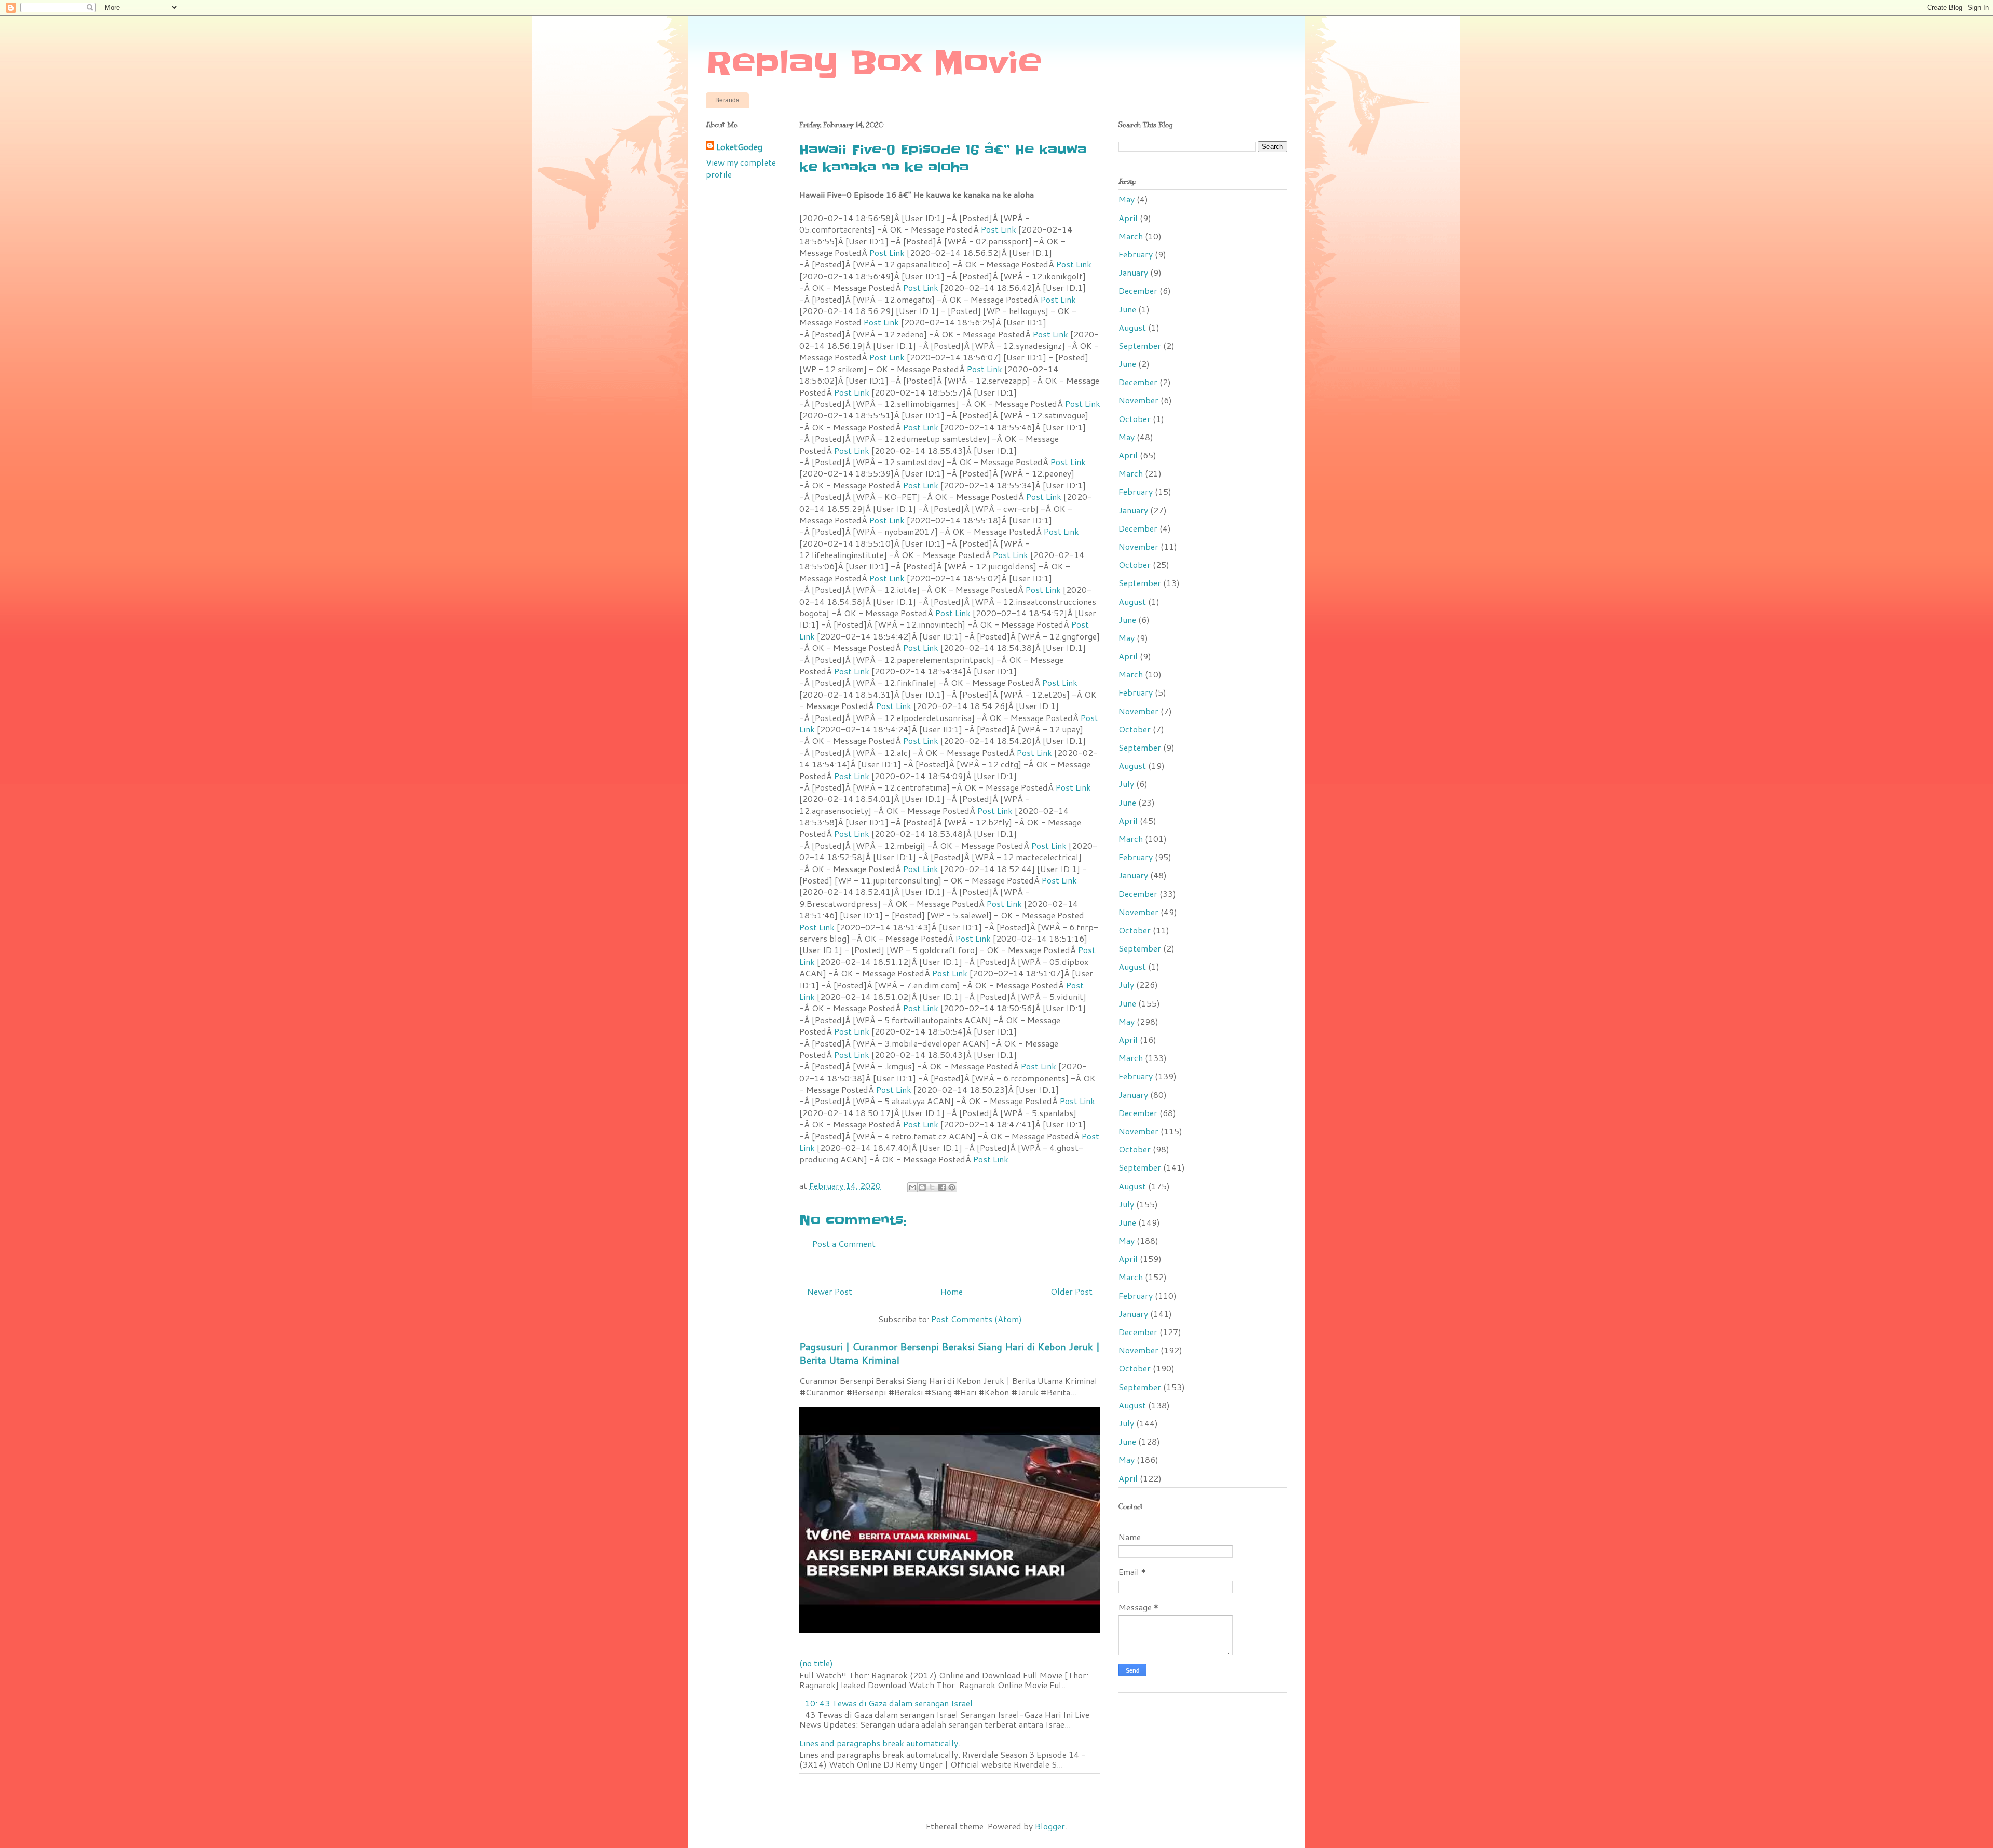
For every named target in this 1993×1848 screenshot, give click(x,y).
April (1128, 218)
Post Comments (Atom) (977, 1319)
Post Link (999, 229)
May (1127, 199)
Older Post (1071, 1291)
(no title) (816, 1663)
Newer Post (830, 1291)
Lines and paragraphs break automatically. (880, 1743)
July (1126, 784)
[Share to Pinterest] (952, 1187)
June (1127, 309)
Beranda (727, 100)
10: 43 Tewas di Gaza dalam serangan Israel (889, 1703)
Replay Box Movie (874, 63)
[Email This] (912, 1187)
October (1135, 419)
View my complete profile (741, 168)
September (1140, 345)
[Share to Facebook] (942, 1187)
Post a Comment (844, 1244)
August (1132, 327)
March (1131, 236)
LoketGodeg (739, 147)
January (1133, 272)
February (1136, 254)
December (1138, 290)
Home (952, 1291)
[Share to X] (932, 1187)
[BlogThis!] (922, 1187)
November (1138, 400)
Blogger (1050, 1826)
